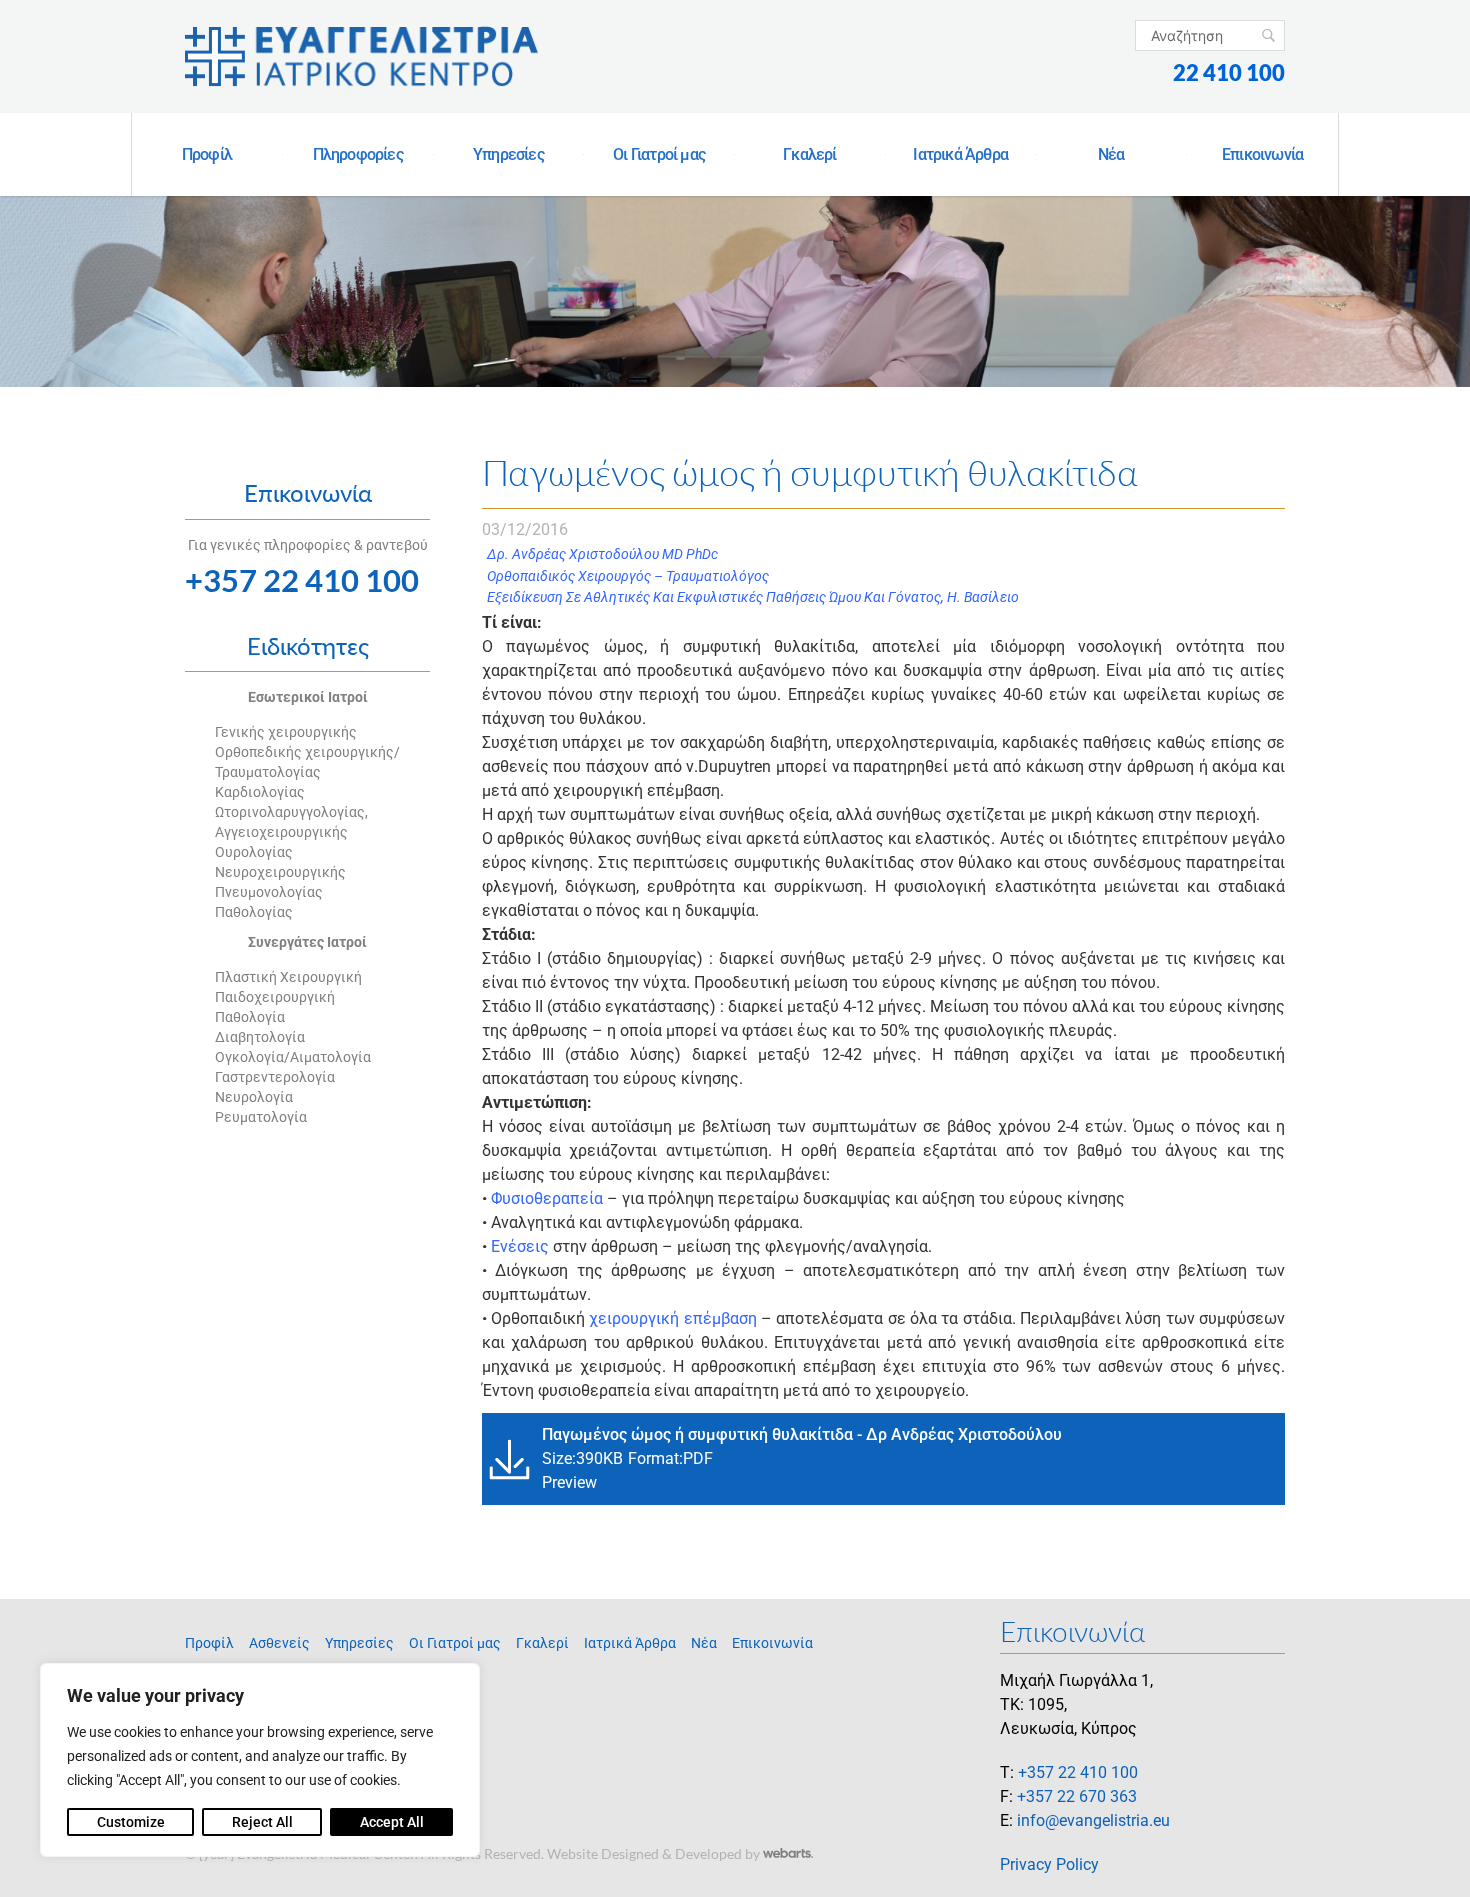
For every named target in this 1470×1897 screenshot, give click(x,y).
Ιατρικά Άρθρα (960, 154)
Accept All (392, 1822)
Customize (131, 1822)
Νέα (1111, 154)
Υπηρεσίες (508, 154)
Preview (569, 1482)
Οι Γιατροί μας (659, 154)
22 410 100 (1229, 72)
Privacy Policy (1049, 1864)
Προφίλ (207, 154)
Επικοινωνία (1262, 154)
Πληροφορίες (358, 154)
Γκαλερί (809, 154)
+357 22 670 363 (1077, 1796)
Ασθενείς (279, 1643)
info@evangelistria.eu (1093, 1820)
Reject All (262, 1822)
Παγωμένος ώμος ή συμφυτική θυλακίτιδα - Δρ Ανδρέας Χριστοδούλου (802, 1434)
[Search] (1268, 35)
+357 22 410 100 (302, 580)
